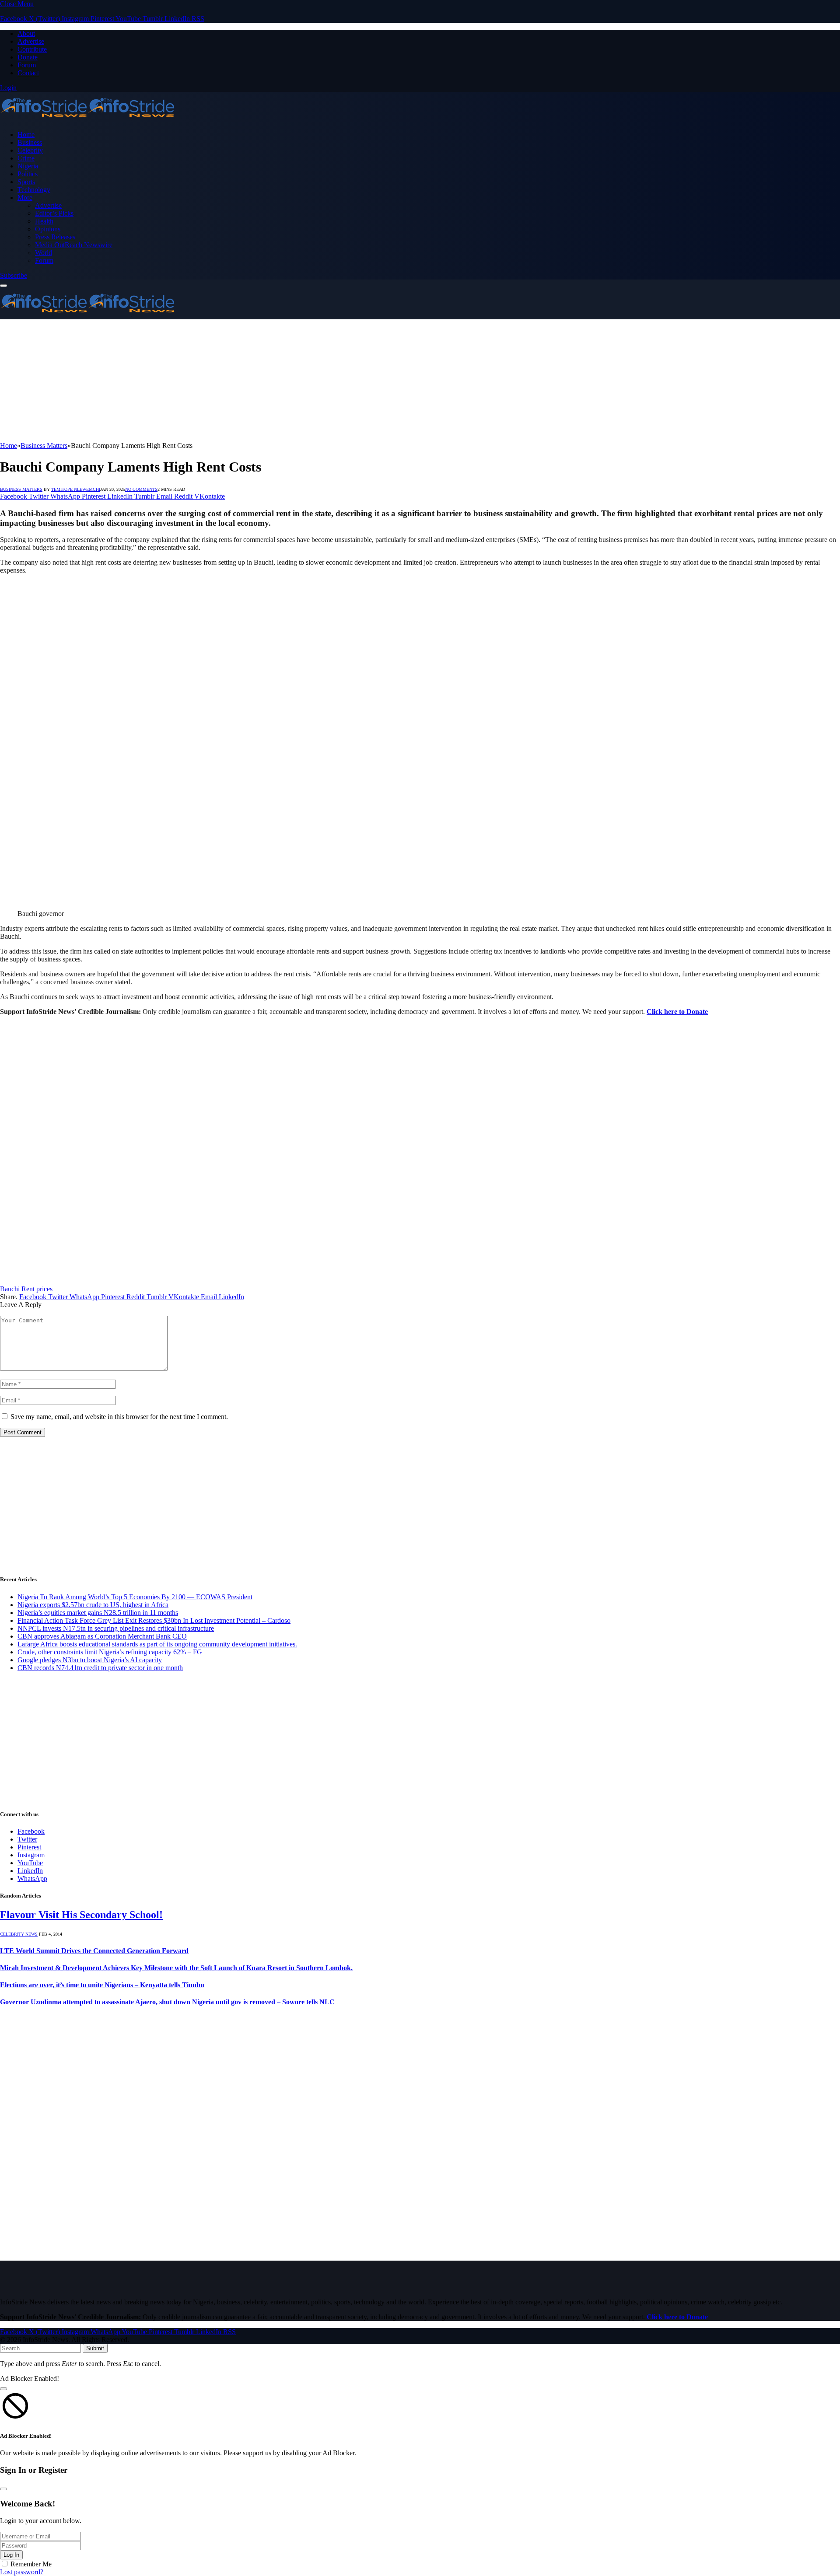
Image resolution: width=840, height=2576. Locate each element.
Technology (34, 190)
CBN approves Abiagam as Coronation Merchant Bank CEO (102, 1636)
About (26, 33)
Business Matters (21, 489)
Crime (26, 158)
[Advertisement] (262, 381)
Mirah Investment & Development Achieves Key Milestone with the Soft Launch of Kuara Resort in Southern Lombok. (176, 1968)
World (44, 253)
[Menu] (3, 286)
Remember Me (31, 2564)
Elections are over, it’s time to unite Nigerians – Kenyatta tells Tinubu (102, 1985)
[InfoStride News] (87, 120)
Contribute (32, 49)
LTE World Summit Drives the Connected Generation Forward (94, 1951)
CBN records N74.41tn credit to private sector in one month (100, 1668)
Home (26, 135)
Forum (27, 65)
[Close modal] (3, 2389)
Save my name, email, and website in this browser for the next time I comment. (119, 1417)
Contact (28, 73)
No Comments (141, 489)
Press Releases (55, 237)
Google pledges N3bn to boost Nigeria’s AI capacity (90, 1660)
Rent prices (37, 1289)
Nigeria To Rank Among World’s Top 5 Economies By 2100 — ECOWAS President (135, 1597)
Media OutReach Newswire (74, 245)
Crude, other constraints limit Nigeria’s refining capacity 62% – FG (110, 1652)
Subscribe (14, 275)
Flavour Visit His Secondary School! (81, 1915)
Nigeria (28, 166)
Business (30, 142)
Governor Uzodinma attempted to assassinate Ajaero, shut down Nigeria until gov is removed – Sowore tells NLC (167, 2002)
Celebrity (30, 150)
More (25, 197)
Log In (11, 2555)
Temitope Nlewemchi (76, 489)
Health (44, 221)
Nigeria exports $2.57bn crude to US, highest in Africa (93, 1605)
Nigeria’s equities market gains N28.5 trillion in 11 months (98, 1613)
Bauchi (10, 1289)
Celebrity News (19, 1934)
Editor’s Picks (54, 213)
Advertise (31, 41)
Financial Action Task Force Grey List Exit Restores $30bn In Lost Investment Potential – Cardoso (154, 1620)
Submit (95, 2348)
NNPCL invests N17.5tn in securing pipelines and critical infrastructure (116, 1628)
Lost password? (22, 2572)
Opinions (48, 229)
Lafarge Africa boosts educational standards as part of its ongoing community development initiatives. (157, 1644)
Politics (28, 174)
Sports (26, 182)
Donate (28, 57)
